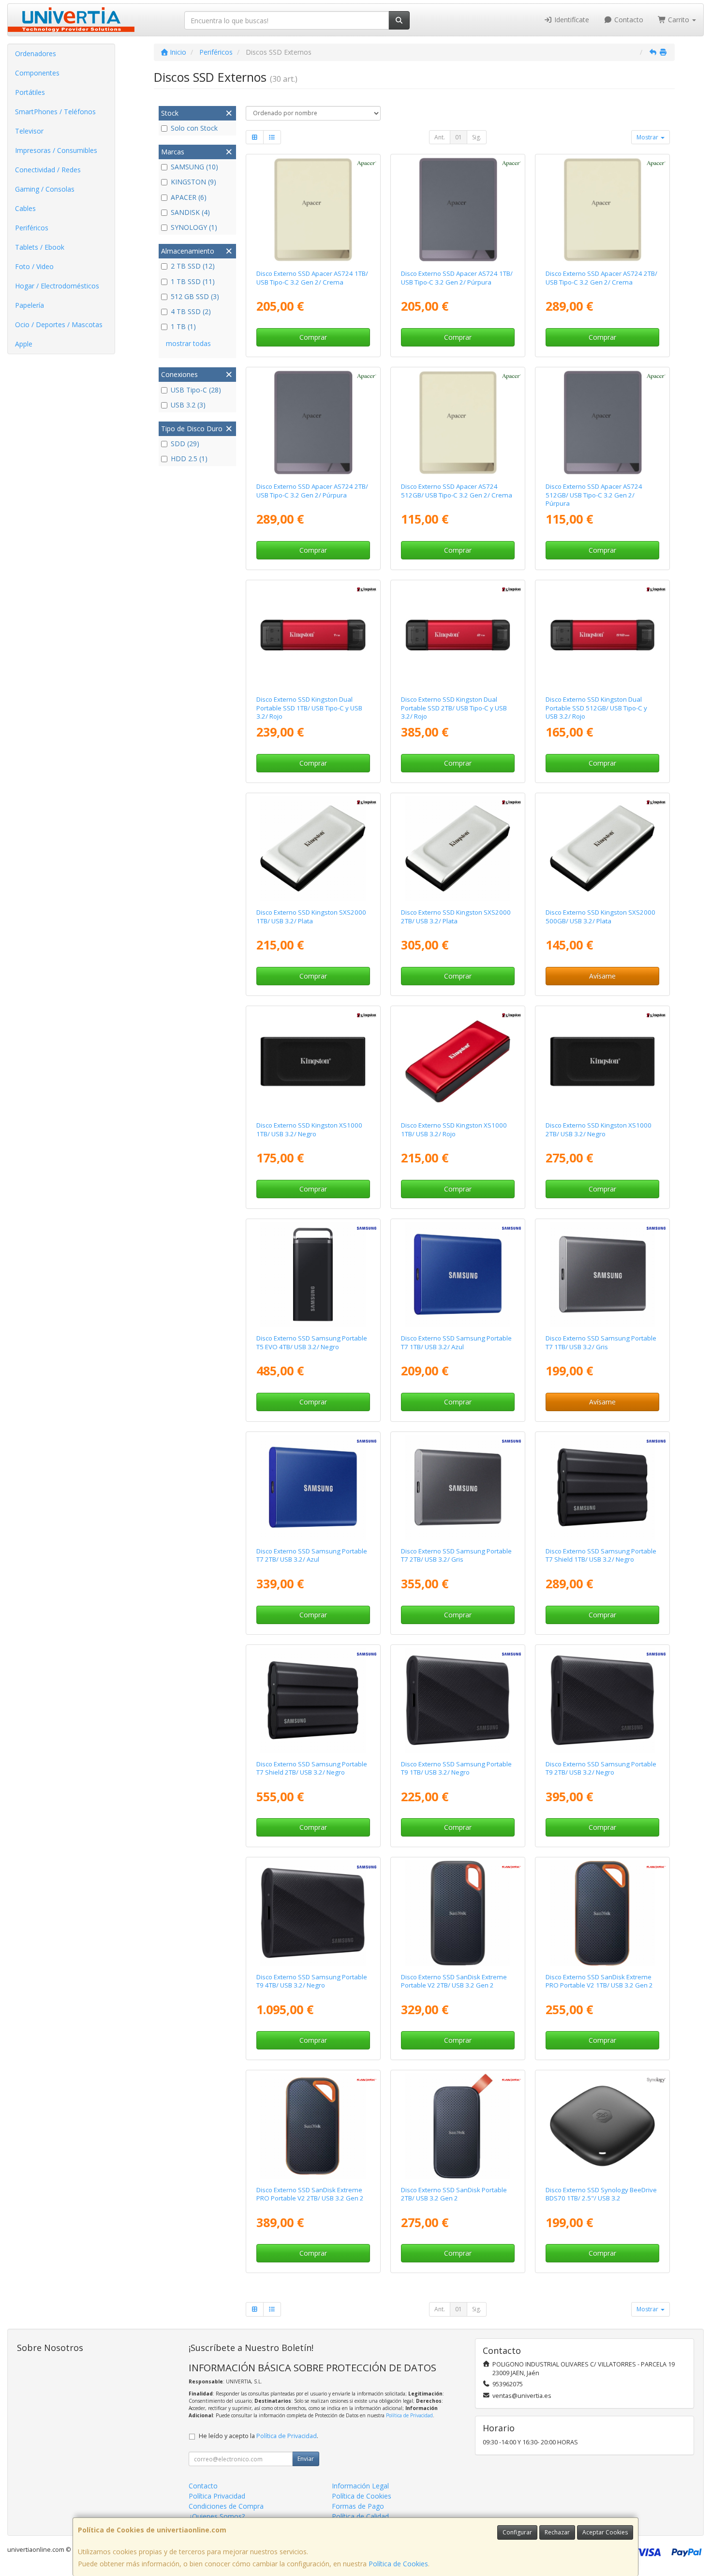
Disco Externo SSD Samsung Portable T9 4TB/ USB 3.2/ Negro (312, 1981)
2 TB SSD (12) (193, 266)
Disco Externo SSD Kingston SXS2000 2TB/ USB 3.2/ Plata (456, 916)
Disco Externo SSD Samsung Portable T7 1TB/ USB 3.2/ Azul (456, 1342)
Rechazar (557, 2532)
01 (459, 137)
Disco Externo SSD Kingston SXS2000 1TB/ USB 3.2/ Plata (311, 916)
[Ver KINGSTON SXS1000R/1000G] (458, 1062)
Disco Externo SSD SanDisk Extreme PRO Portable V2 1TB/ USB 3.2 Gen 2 (599, 1981)
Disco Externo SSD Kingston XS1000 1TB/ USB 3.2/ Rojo (454, 1129)
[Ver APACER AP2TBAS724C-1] (603, 210)
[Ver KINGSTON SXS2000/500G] (603, 849)
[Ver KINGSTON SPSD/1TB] (313, 636)
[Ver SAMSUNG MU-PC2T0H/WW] (313, 1488)
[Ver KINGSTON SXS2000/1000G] (313, 849)
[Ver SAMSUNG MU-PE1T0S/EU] (603, 1488)
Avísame (602, 976)
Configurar (517, 2532)
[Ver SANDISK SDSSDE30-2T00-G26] (458, 2126)
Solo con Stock (194, 128)
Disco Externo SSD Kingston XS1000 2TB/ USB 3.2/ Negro (599, 1129)
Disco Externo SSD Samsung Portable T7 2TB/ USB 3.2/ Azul (312, 1555)
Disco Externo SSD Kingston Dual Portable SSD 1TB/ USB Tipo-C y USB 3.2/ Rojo (309, 708)
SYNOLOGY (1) (194, 227)
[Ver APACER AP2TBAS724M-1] (313, 423)
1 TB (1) (183, 326)
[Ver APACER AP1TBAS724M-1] (458, 210)
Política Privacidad (217, 2496)
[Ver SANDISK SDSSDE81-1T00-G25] (603, 1913)
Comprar (313, 337)
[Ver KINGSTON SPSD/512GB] (603, 636)
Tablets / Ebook (40, 247)
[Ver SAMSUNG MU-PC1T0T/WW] (603, 1275)
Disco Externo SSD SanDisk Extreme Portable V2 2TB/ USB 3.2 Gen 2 (454, 1981)
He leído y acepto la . (259, 2436)
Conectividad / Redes (48, 170)
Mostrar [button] (648, 137)
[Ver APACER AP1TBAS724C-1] (313, 210)
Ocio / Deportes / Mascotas (59, 324)
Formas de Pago (358, 2506)
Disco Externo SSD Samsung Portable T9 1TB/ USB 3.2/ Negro (456, 1768)
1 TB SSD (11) (193, 281)
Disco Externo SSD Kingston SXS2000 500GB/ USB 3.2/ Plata (600, 916)
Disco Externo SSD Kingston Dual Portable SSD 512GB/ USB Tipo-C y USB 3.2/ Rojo (596, 708)
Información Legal (360, 2486)
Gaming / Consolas (45, 189)
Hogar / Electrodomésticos (57, 286)
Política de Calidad (360, 2516)
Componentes (37, 73)
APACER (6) (189, 197)
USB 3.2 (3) (188, 405)
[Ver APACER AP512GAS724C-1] (458, 423)
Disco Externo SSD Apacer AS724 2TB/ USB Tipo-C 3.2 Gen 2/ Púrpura (312, 490)
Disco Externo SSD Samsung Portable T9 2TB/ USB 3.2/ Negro (601, 1768)
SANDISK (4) (190, 212)
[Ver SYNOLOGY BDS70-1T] (603, 2126)
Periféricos (32, 228)
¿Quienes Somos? (217, 2516)
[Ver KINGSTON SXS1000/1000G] (313, 1062)
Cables (25, 208)
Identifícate (571, 20)
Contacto (628, 20)
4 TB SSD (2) (191, 311)
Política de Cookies (398, 2564)
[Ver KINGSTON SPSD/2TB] (458, 636)
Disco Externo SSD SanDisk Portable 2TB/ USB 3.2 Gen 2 (454, 2194)
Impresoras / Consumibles (56, 150)
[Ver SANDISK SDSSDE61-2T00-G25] (458, 1913)
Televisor (29, 131)
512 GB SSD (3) (195, 296)
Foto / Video (34, 266)
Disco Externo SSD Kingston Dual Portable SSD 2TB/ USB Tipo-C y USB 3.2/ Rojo (454, 708)
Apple (24, 344)
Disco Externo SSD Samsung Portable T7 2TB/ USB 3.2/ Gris (456, 1555)
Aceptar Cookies (605, 2532)
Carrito (679, 20)
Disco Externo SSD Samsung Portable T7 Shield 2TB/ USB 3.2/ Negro (312, 1768)
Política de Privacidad (409, 2415)
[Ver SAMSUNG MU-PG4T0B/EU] (313, 1913)
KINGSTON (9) (193, 182)
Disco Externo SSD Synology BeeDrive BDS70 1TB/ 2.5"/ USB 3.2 (601, 2194)
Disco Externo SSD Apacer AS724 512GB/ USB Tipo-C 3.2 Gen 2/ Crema (457, 490)
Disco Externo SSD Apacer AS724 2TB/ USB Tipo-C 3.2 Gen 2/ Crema (601, 278)
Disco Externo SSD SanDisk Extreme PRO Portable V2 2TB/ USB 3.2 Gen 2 (310, 2194)
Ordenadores (36, 53)
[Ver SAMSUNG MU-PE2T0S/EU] (313, 1701)
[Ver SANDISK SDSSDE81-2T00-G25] (313, 2126)
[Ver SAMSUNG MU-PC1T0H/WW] (458, 1275)
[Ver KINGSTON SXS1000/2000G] (603, 1062)
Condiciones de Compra (226, 2506)
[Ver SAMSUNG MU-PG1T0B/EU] (458, 1701)
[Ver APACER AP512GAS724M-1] (603, 423)
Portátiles (30, 92)
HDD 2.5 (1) (189, 459)
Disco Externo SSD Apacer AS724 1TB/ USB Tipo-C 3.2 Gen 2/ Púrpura (457, 278)
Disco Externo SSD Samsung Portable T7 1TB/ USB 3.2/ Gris (601, 1342)
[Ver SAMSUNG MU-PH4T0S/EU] (313, 1275)
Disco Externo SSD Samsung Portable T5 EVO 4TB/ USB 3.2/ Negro (312, 1342)
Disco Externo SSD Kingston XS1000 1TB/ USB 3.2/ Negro (309, 1129)
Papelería (30, 305)
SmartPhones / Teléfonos (55, 112)
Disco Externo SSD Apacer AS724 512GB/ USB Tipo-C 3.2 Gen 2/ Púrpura (594, 495)
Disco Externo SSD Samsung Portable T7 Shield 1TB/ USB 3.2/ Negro (601, 1555)
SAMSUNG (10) (194, 167)
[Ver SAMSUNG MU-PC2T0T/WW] (458, 1488)
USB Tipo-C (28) (196, 390)
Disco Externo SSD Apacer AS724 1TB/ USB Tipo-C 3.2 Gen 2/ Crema (312, 278)
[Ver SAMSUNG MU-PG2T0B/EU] (603, 1701)
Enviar (306, 2459)
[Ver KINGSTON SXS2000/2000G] (458, 849)
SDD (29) (185, 444)
